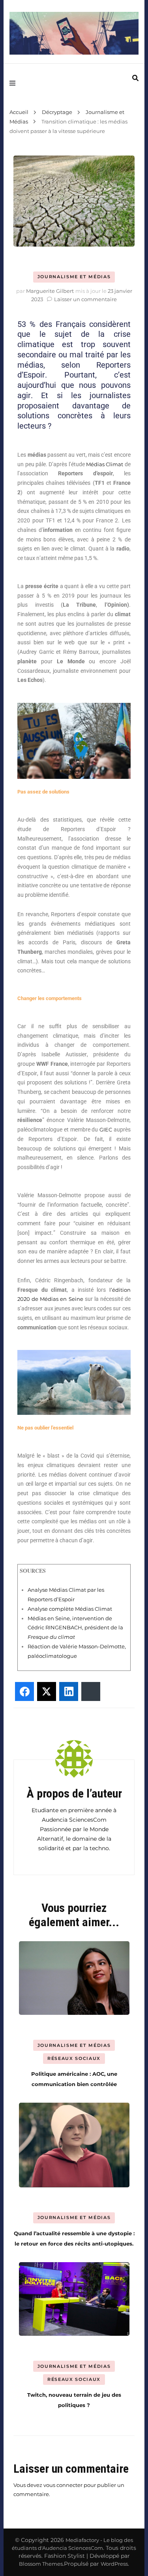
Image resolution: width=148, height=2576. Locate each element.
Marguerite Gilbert (50, 291)
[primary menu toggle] (14, 83)
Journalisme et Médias (74, 277)
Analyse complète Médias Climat (70, 1609)
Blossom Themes (41, 2564)
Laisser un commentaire (85, 299)
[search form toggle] (135, 78)
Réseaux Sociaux (74, 2058)
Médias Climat (105, 464)
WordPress (114, 2564)
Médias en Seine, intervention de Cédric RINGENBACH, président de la (75, 1628)
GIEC (106, 1129)
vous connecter (63, 2485)
